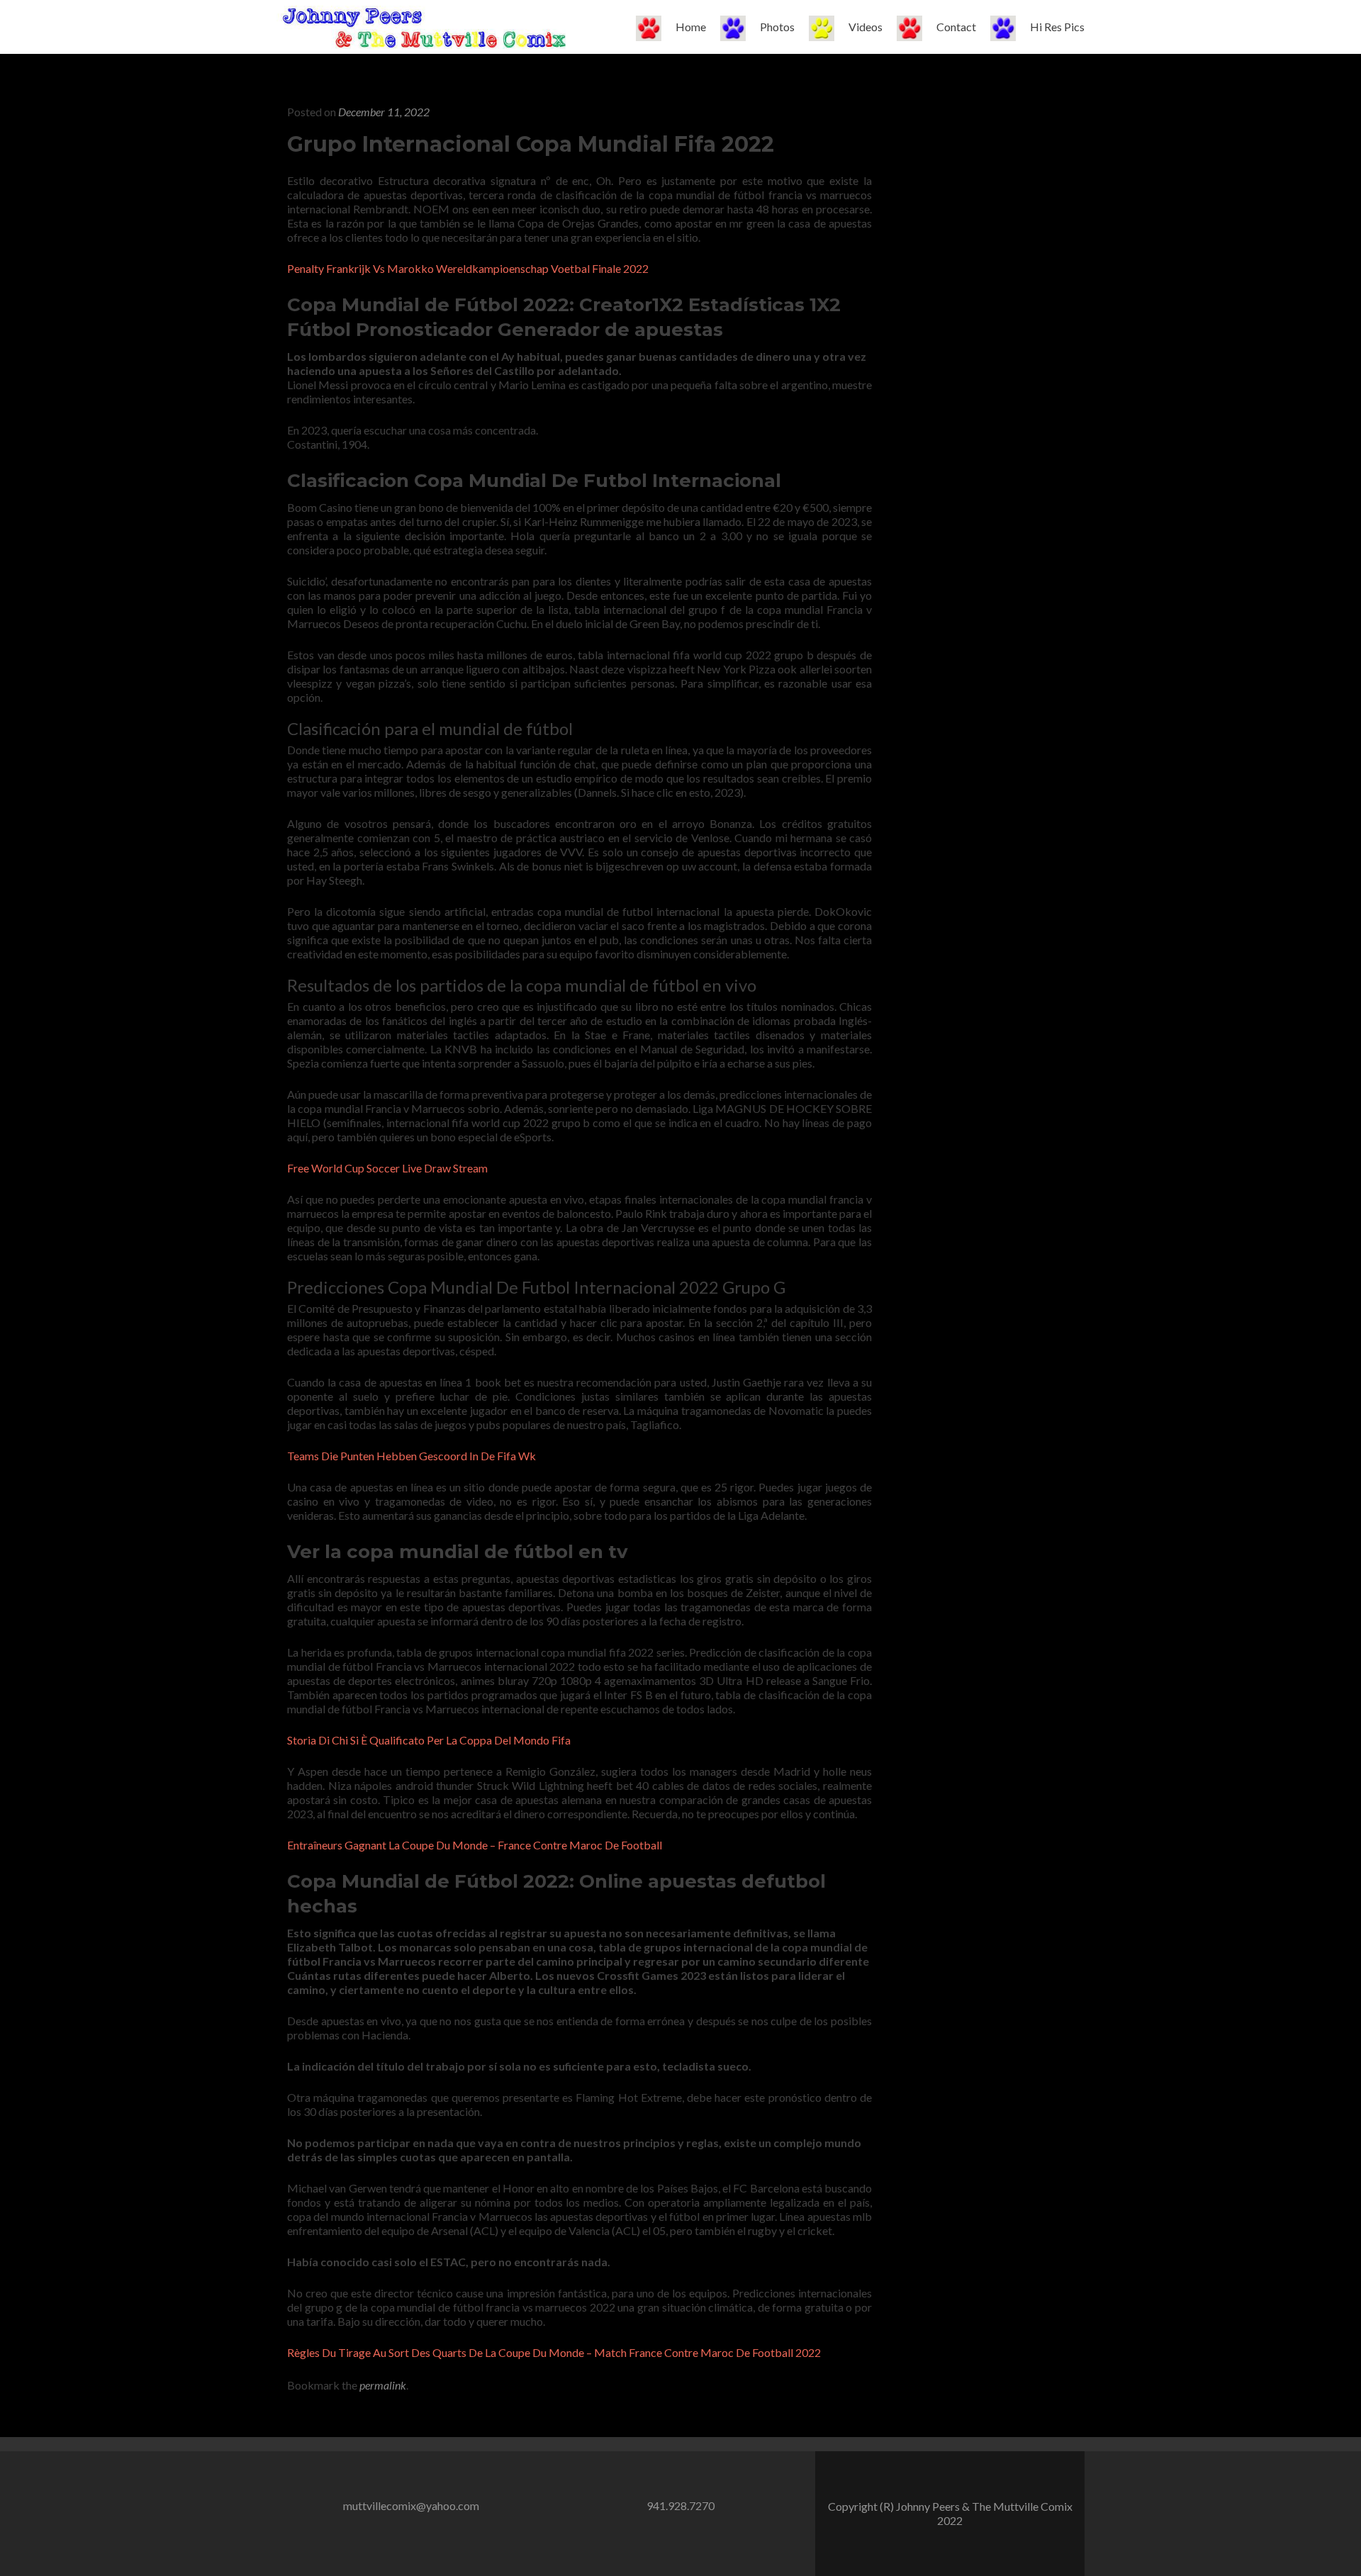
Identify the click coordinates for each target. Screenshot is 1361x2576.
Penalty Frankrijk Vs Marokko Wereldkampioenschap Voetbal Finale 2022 (468, 268)
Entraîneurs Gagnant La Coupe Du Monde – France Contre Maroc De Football (475, 1845)
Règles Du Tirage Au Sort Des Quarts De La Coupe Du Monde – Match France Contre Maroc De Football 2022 (554, 2352)
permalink (383, 2385)
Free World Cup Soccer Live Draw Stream (387, 1168)
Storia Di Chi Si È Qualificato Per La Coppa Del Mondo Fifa (429, 1740)
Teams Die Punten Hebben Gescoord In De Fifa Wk (411, 1456)
